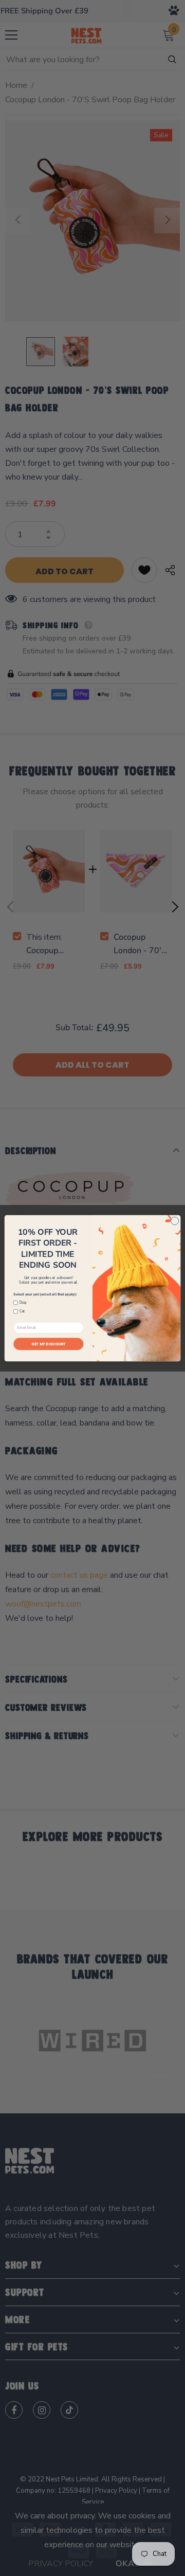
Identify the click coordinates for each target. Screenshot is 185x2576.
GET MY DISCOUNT (49, 1344)
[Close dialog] (174, 1221)
